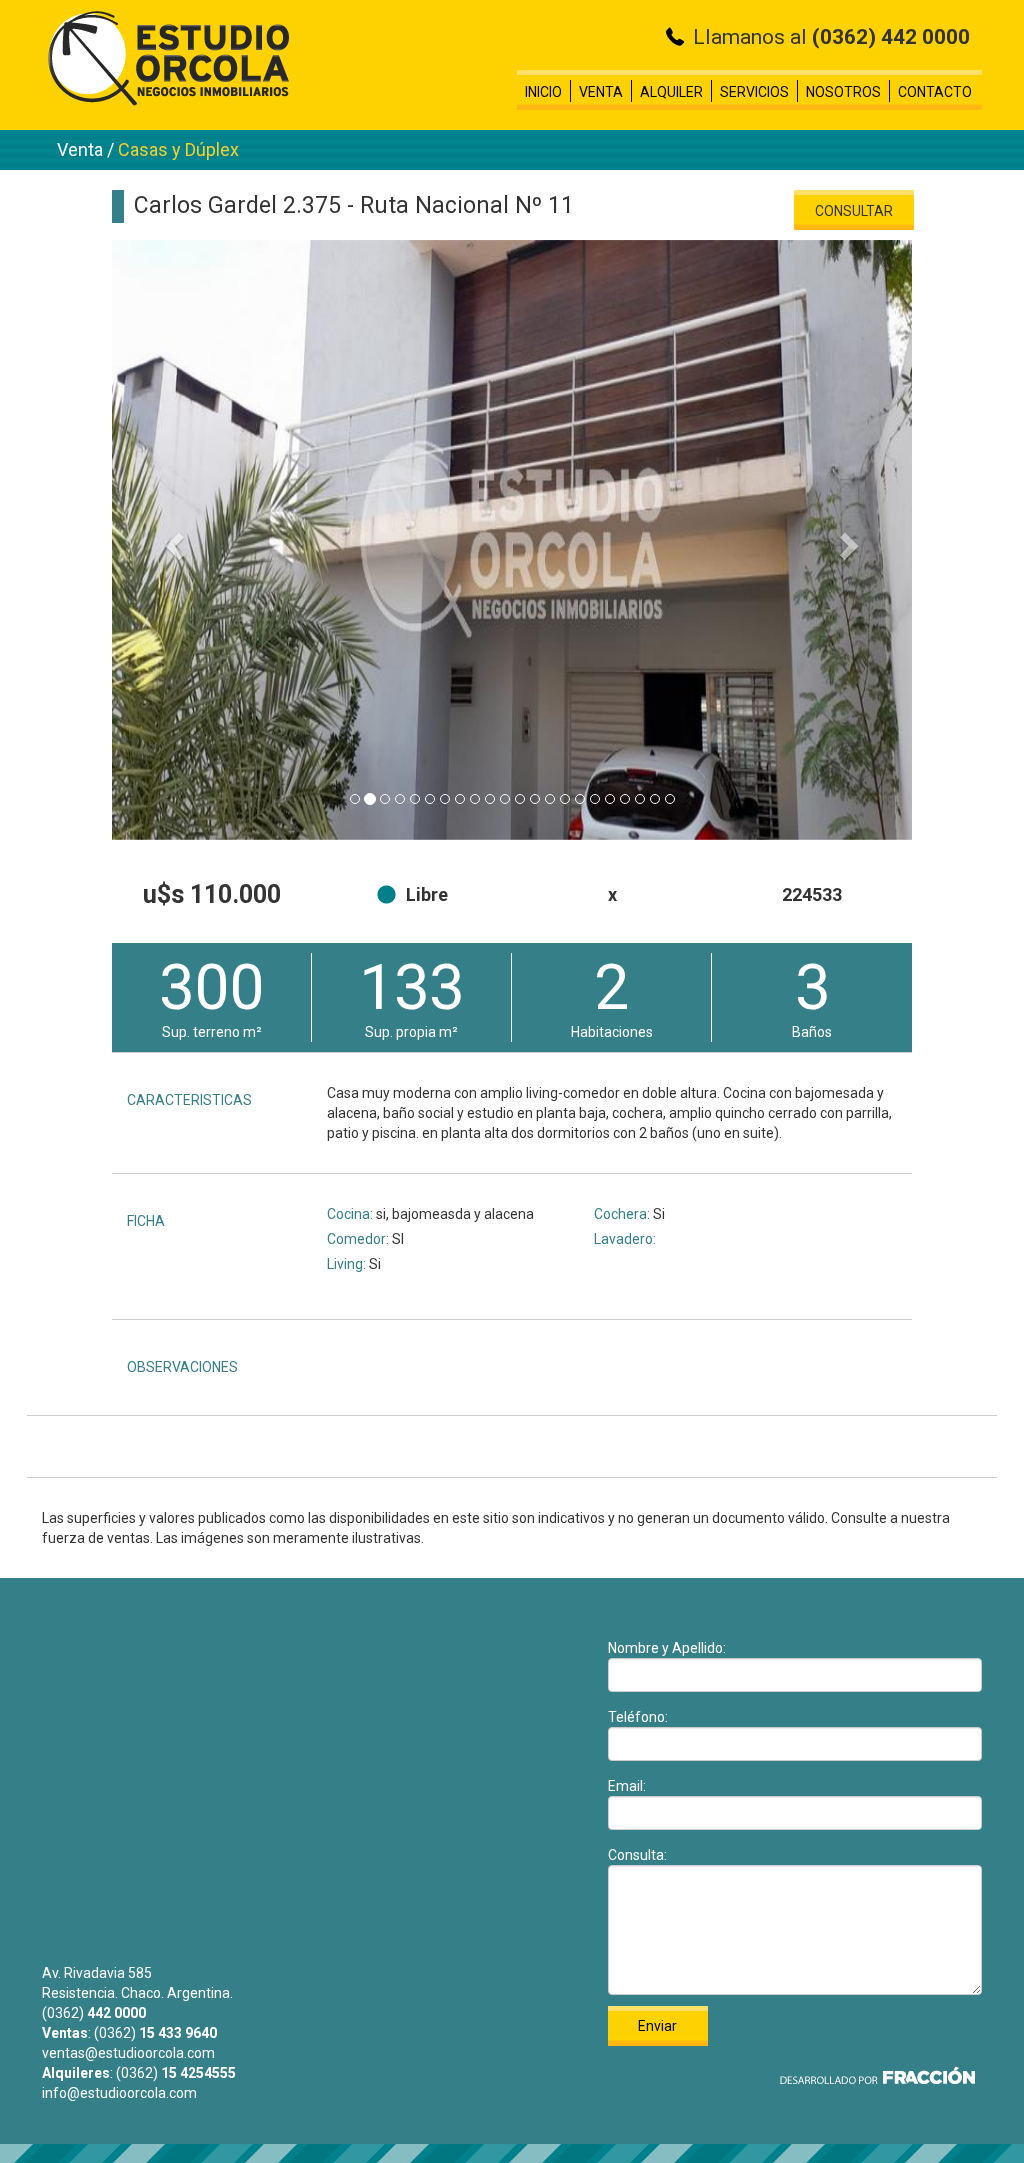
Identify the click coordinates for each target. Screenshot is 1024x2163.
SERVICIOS (754, 92)
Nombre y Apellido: (667, 1648)
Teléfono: (638, 1717)
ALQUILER (671, 92)
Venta (82, 149)
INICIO (543, 92)
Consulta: (637, 1855)
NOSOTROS (843, 92)
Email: (627, 1786)
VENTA (601, 92)
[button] (172, 540)
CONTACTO (935, 92)
